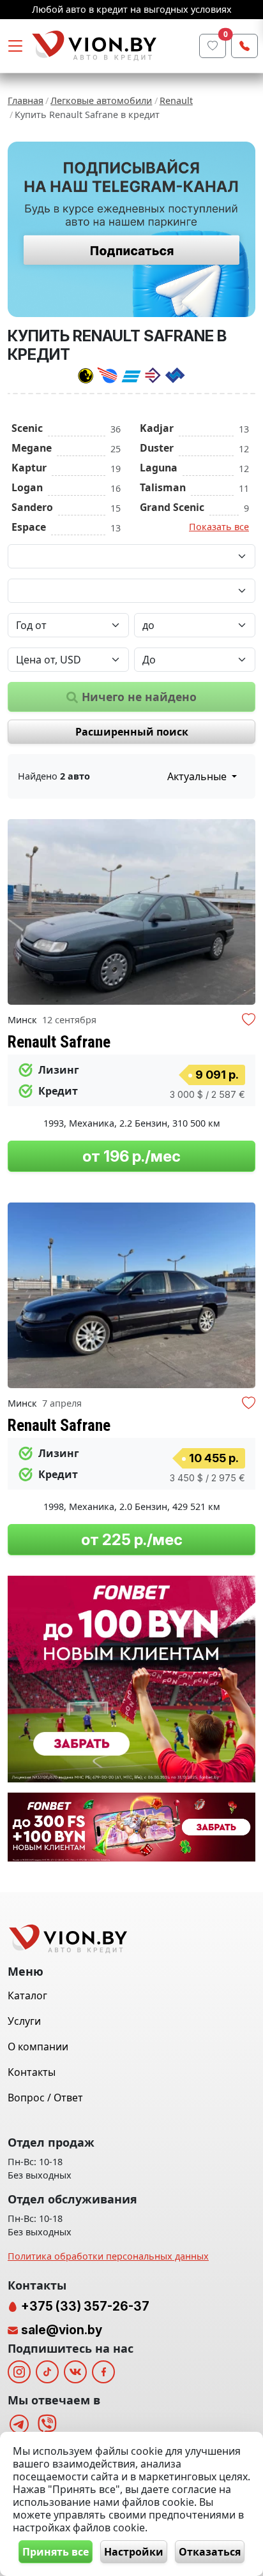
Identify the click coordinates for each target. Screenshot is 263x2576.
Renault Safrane (59, 1042)
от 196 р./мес (131, 1156)
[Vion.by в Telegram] (19, 2424)
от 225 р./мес (132, 1540)
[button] (244, 912)
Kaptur (29, 468)
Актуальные (198, 776)
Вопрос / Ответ (45, 2098)
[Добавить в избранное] (249, 1021)
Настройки (134, 2552)
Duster (157, 448)
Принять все (56, 2552)
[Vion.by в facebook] (103, 2372)
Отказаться (210, 2552)
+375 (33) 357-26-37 (84, 2306)
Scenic (27, 428)
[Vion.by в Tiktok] (47, 2372)
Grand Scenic (172, 507)
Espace (29, 527)
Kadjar (157, 428)
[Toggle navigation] (15, 46)
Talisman (163, 487)
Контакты (32, 2072)
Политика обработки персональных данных (108, 2256)
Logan (27, 487)
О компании (38, 2047)
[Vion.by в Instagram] (19, 2372)
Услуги (24, 2021)
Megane (32, 448)
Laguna (159, 468)
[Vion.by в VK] (75, 2372)
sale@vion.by (62, 2330)
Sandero (32, 507)
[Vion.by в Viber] (47, 2424)
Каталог (27, 1995)
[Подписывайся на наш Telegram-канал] (131, 229)
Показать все (219, 527)
